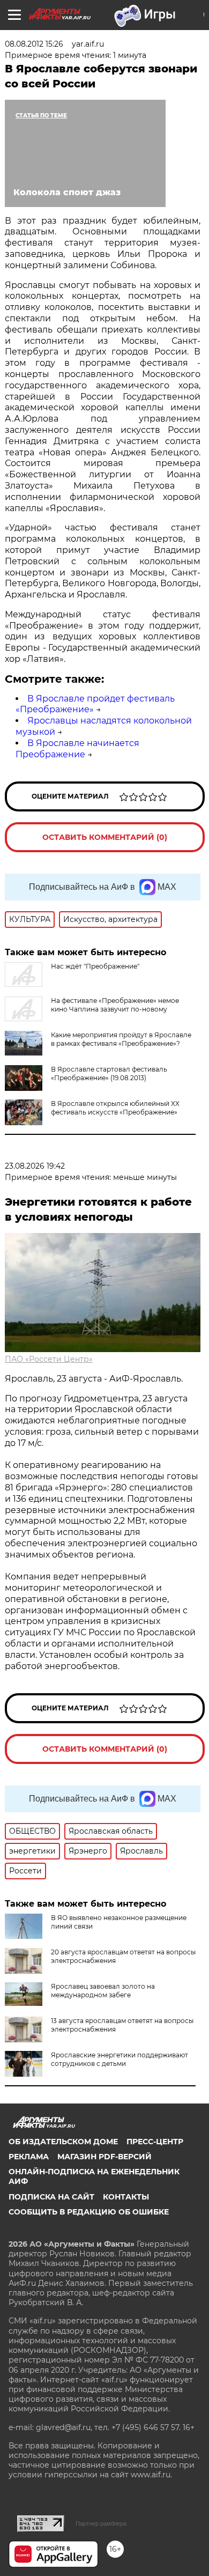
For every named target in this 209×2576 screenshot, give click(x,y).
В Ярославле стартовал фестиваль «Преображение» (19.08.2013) (109, 1073)
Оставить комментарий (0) (105, 837)
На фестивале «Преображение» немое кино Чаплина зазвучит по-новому (115, 1005)
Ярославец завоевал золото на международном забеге (103, 1991)
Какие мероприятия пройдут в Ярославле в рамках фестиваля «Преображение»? (121, 1039)
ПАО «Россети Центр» (49, 1359)
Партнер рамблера (101, 2523)
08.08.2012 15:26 (34, 44)
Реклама (29, 2157)
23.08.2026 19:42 (35, 1166)
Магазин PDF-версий (104, 2157)
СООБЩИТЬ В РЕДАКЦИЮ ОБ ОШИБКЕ (89, 2212)
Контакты (126, 2197)
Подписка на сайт (51, 2197)
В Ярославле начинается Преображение (77, 749)
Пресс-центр (155, 2142)
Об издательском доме (63, 2142)
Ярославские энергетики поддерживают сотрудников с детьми (120, 2059)
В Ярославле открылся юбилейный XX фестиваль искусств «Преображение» (115, 1108)
